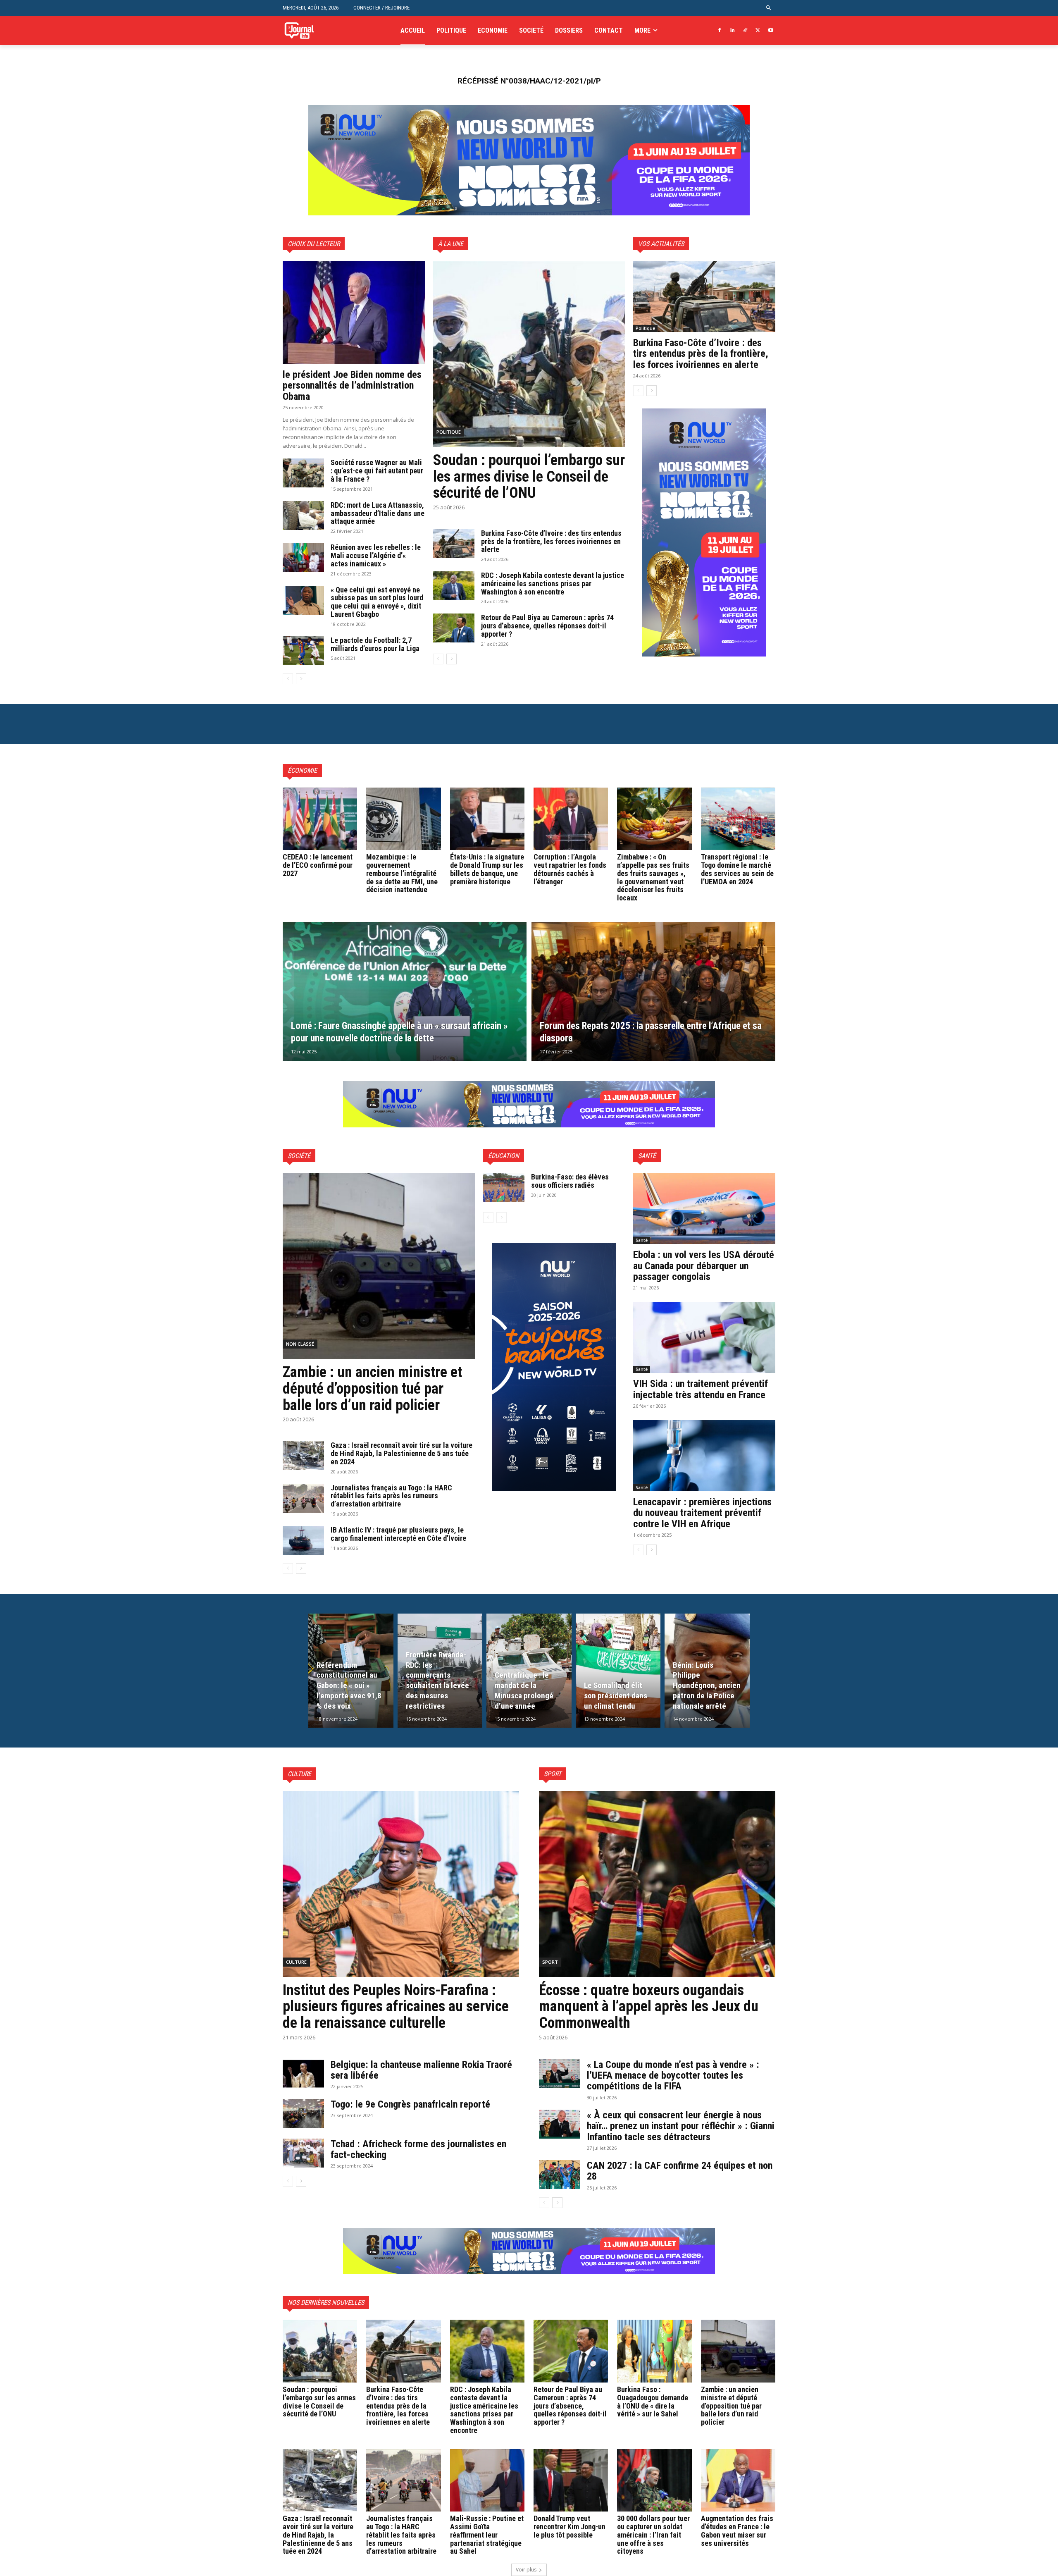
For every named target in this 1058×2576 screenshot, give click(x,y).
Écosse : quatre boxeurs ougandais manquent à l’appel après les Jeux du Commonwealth (649, 2007)
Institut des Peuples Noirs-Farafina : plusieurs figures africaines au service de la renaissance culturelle (396, 2007)
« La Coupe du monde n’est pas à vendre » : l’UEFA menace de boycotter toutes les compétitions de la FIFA (673, 2076)
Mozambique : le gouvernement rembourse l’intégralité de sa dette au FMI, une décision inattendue (402, 873)
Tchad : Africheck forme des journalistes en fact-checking (418, 2149)
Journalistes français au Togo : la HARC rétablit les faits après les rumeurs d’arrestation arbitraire (391, 1496)
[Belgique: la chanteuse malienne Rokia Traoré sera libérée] (303, 2074)
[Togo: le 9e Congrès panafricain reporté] (303, 2113)
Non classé (300, 1344)
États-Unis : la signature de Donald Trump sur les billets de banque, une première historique (487, 869)
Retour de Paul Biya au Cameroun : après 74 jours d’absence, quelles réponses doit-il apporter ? (547, 626)
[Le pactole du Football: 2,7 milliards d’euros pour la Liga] (303, 651)
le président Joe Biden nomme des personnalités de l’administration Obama (352, 386)
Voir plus (526, 2570)
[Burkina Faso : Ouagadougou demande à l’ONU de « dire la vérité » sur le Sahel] (654, 2351)
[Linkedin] (733, 31)
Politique (449, 432)
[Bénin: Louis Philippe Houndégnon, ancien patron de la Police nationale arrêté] (707, 1671)
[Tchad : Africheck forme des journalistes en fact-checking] (303, 2153)
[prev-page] (288, 679)
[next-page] (301, 679)
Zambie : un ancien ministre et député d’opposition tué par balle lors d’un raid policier (372, 1388)
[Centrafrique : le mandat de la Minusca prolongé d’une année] (529, 1671)
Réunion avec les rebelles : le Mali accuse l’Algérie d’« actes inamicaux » (376, 555)
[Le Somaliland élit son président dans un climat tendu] (618, 1671)
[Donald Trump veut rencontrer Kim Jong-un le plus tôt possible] (571, 2480)
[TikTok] (745, 31)
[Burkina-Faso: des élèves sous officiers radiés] (504, 1187)
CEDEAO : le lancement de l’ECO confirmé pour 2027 (318, 865)
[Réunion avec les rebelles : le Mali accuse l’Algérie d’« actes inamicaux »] (303, 558)
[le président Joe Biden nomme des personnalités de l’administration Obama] (354, 312)
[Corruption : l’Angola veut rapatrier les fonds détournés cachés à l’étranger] (571, 819)
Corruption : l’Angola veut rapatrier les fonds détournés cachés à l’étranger (570, 869)
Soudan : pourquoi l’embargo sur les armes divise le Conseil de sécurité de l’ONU (529, 476)
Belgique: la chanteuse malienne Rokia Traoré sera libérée (421, 2070)
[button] (769, 8)
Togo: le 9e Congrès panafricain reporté (412, 2104)
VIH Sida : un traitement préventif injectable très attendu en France (701, 1389)
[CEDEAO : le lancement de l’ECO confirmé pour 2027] (320, 819)
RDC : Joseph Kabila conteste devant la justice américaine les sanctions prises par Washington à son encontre (553, 584)
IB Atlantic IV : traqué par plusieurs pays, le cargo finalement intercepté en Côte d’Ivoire (398, 1534)
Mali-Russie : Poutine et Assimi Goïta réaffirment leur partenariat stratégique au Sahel (487, 2535)
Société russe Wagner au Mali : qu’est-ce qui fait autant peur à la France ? (377, 471)
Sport (550, 1962)
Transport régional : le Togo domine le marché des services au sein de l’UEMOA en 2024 (737, 869)
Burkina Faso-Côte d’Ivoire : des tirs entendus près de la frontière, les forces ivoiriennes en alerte (551, 541)
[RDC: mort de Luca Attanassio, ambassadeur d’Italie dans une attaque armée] (303, 516)
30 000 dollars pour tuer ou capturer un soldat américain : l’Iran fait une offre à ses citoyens (653, 2535)
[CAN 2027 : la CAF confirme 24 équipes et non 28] (560, 2175)
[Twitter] (758, 31)
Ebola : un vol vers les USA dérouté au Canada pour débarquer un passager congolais (704, 1266)
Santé (642, 1240)
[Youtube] (771, 31)
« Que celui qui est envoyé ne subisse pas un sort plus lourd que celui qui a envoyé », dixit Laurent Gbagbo (377, 602)
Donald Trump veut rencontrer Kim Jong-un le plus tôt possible (570, 2527)
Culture (296, 1962)
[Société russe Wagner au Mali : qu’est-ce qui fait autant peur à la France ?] (303, 473)
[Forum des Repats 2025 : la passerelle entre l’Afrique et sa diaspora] (653, 992)
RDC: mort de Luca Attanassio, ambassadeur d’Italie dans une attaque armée (378, 513)
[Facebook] (720, 31)
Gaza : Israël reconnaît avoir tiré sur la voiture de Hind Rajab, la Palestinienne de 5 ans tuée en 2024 (402, 1453)
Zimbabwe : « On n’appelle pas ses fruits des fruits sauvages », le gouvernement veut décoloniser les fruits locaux (653, 877)
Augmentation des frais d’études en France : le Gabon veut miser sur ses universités (737, 2531)
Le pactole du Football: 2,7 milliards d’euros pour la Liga (375, 644)
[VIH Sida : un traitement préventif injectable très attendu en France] (704, 1337)
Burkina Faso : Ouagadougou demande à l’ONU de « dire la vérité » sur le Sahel (653, 2402)
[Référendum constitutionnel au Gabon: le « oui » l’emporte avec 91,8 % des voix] (351, 1671)
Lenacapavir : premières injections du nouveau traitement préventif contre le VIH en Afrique (702, 1513)
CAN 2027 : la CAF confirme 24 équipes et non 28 (680, 2171)
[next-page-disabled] (502, 1218)
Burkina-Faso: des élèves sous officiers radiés (570, 1181)
